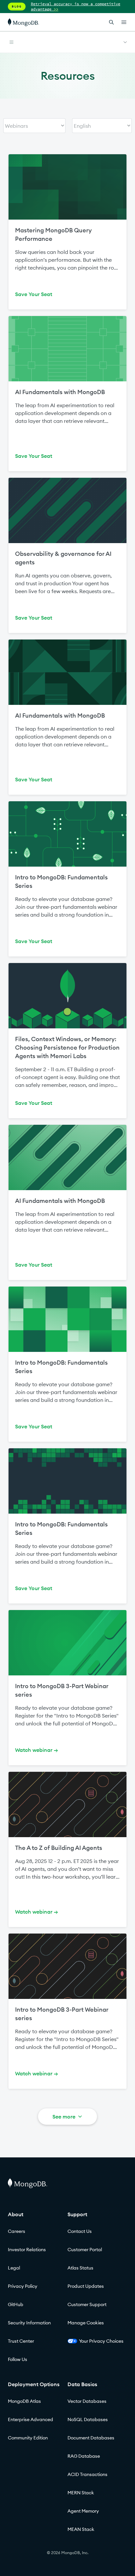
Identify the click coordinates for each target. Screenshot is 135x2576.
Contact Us (80, 2231)
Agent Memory (83, 2511)
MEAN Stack (81, 2529)
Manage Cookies (86, 2323)
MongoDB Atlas (24, 2401)
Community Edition (28, 2438)
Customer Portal (85, 2250)
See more (64, 2117)
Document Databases (91, 2438)
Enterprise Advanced (30, 2419)
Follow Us (18, 2359)
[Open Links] (124, 22)
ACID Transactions (87, 2474)
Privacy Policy (23, 2286)
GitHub (16, 2304)
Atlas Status (80, 2268)
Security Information (29, 2323)
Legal (14, 2268)
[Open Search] (111, 22)
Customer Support (87, 2304)
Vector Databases (87, 2401)
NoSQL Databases (88, 2419)
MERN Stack (81, 2493)
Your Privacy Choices (101, 2341)
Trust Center (21, 2341)
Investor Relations (27, 2250)
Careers (17, 2231)
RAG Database (84, 2456)
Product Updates (86, 2286)
